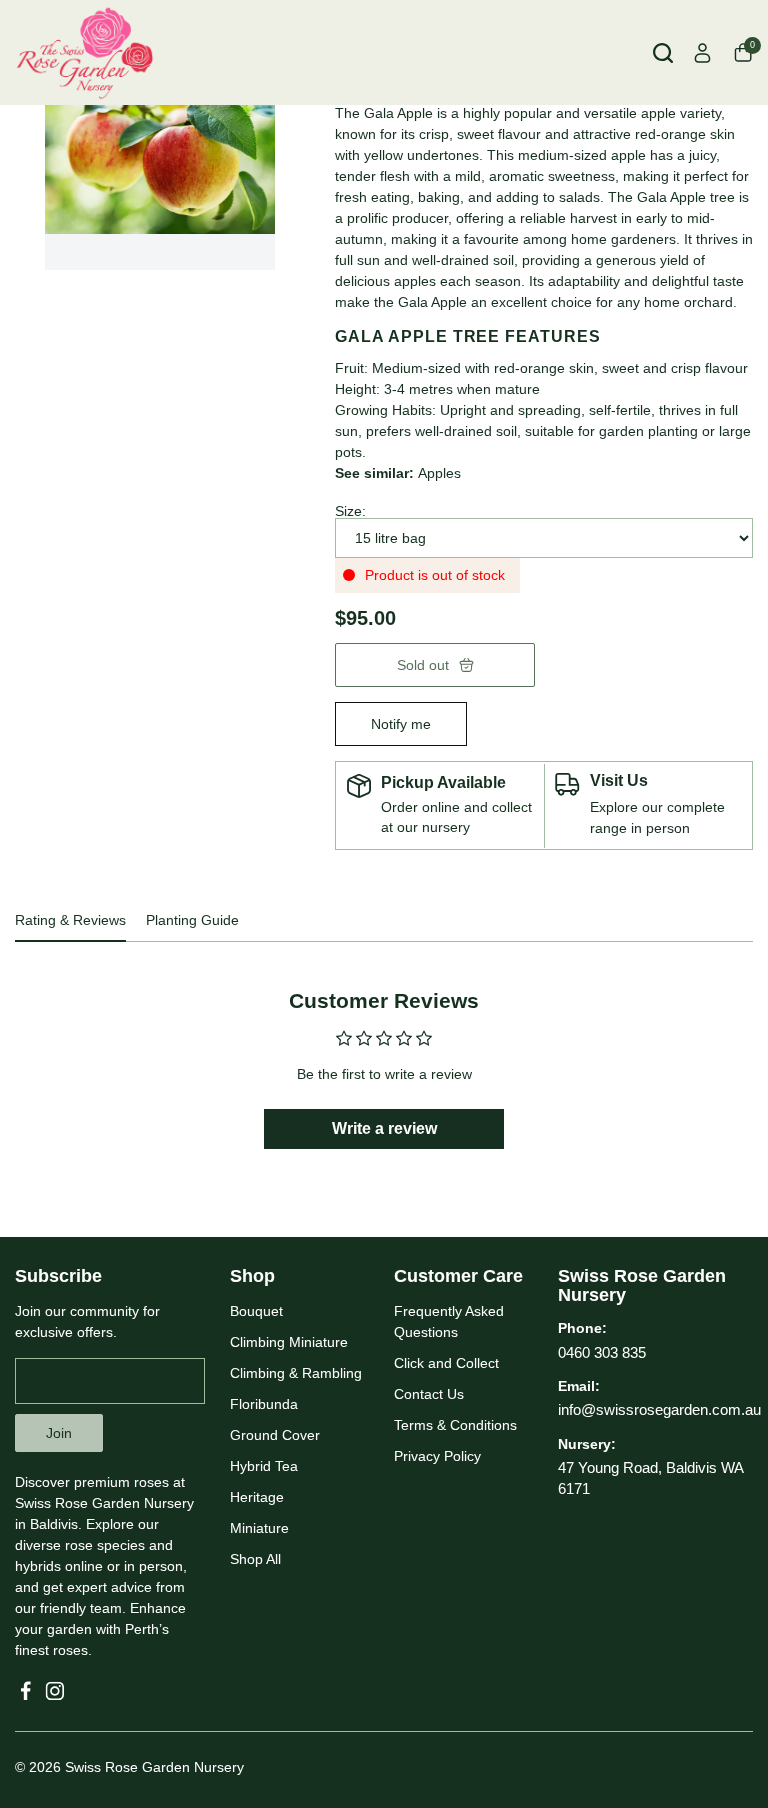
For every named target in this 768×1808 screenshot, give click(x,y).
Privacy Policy (437, 1456)
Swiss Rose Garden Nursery (154, 1767)
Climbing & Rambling (296, 1373)
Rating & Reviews (70, 920)
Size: (350, 511)
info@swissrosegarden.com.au (659, 1409)
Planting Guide (192, 920)
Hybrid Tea (264, 1466)
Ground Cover (275, 1435)
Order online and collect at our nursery (456, 817)
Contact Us (429, 1394)
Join (59, 1433)
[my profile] (703, 53)
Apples (439, 473)
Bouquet (256, 1311)
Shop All (255, 1559)
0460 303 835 (602, 1352)
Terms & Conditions (455, 1425)
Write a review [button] (384, 1128)
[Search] (663, 53)
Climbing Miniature (289, 1342)
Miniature (259, 1528)
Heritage (257, 1497)
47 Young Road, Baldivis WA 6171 (650, 1478)
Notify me (401, 724)
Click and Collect (446, 1363)
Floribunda (264, 1404)
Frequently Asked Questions (449, 1321)
